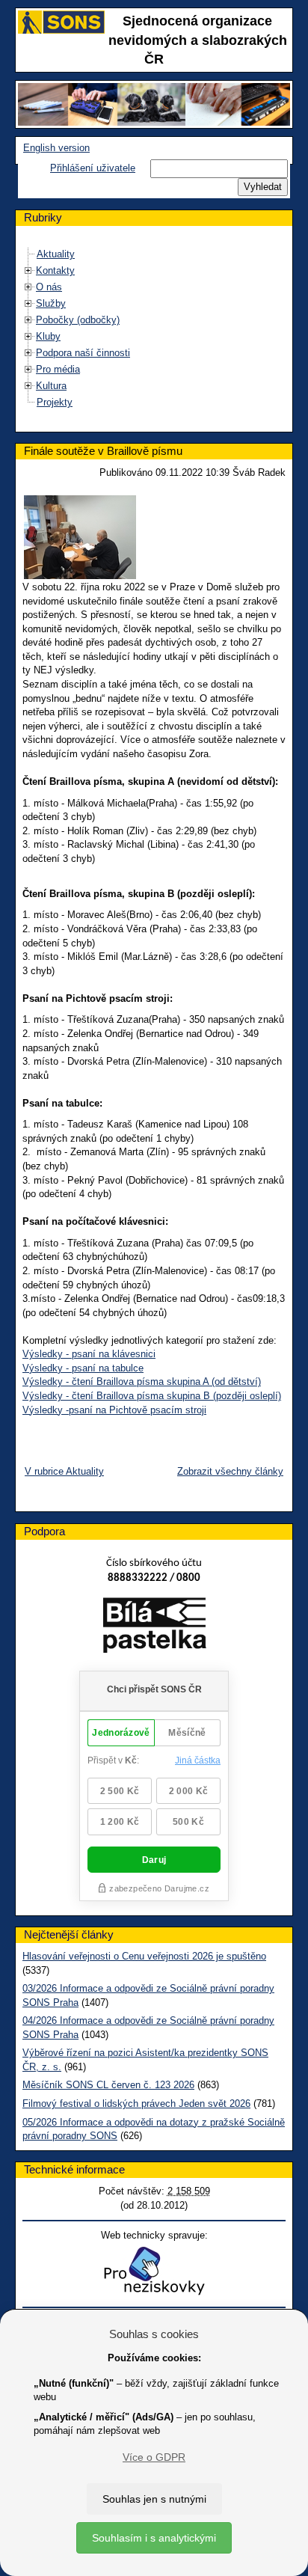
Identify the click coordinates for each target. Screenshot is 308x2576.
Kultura (51, 386)
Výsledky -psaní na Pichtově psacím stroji (114, 1410)
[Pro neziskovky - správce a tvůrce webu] (154, 2270)
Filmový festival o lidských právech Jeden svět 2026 (136, 2104)
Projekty (55, 402)
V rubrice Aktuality (64, 1471)
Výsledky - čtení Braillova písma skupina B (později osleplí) (152, 1396)
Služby (51, 303)
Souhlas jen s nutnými (154, 2499)
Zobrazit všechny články (230, 1471)
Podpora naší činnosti (83, 353)
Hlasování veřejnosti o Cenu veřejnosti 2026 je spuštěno (144, 1956)
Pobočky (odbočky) (78, 320)
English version (56, 148)
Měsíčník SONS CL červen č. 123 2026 (108, 2085)
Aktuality (56, 254)
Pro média (58, 369)
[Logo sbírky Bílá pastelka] (154, 1628)
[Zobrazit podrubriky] (28, 270)
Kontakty (55, 270)
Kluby (48, 336)
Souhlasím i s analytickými (154, 2538)
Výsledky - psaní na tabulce (83, 1368)
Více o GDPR (154, 2457)
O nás (49, 287)
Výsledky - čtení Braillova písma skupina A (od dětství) (142, 1382)
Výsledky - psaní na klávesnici (89, 1354)
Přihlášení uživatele (93, 168)
